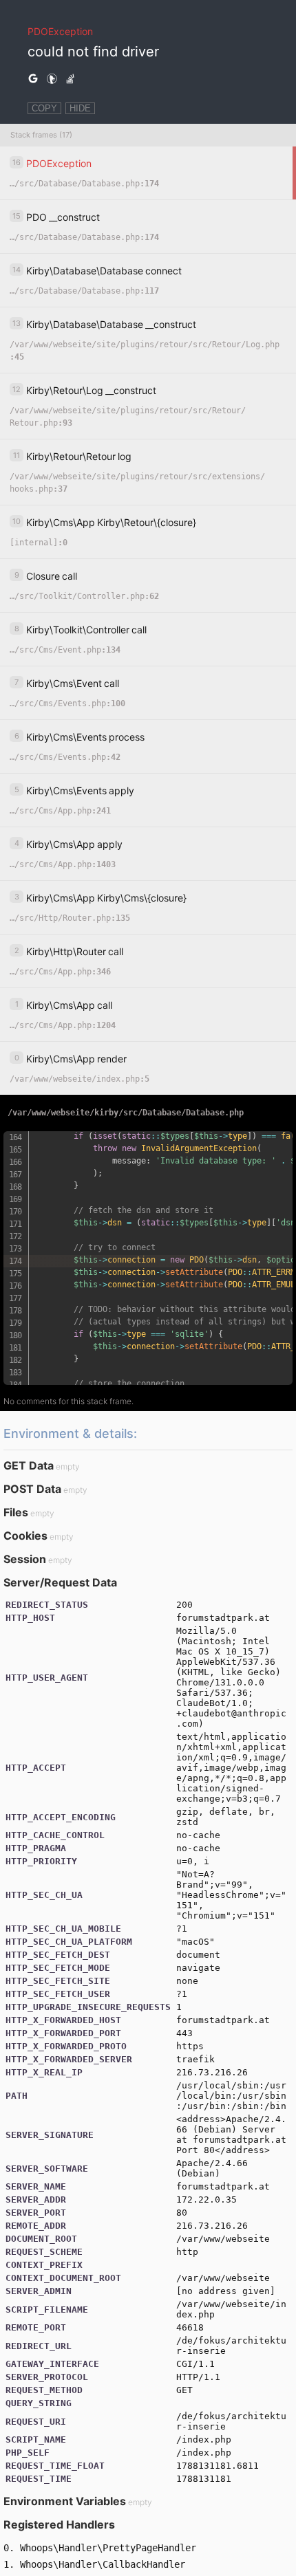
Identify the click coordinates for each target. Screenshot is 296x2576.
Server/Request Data (60, 1582)
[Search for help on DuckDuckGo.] (52, 79)
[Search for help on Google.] (33, 79)
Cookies (25, 1536)
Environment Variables (65, 2501)
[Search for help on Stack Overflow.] (70, 79)
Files (16, 1512)
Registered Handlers (59, 2524)
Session (25, 1559)
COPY (44, 108)
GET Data (29, 1465)
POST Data (32, 1489)
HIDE (80, 108)
